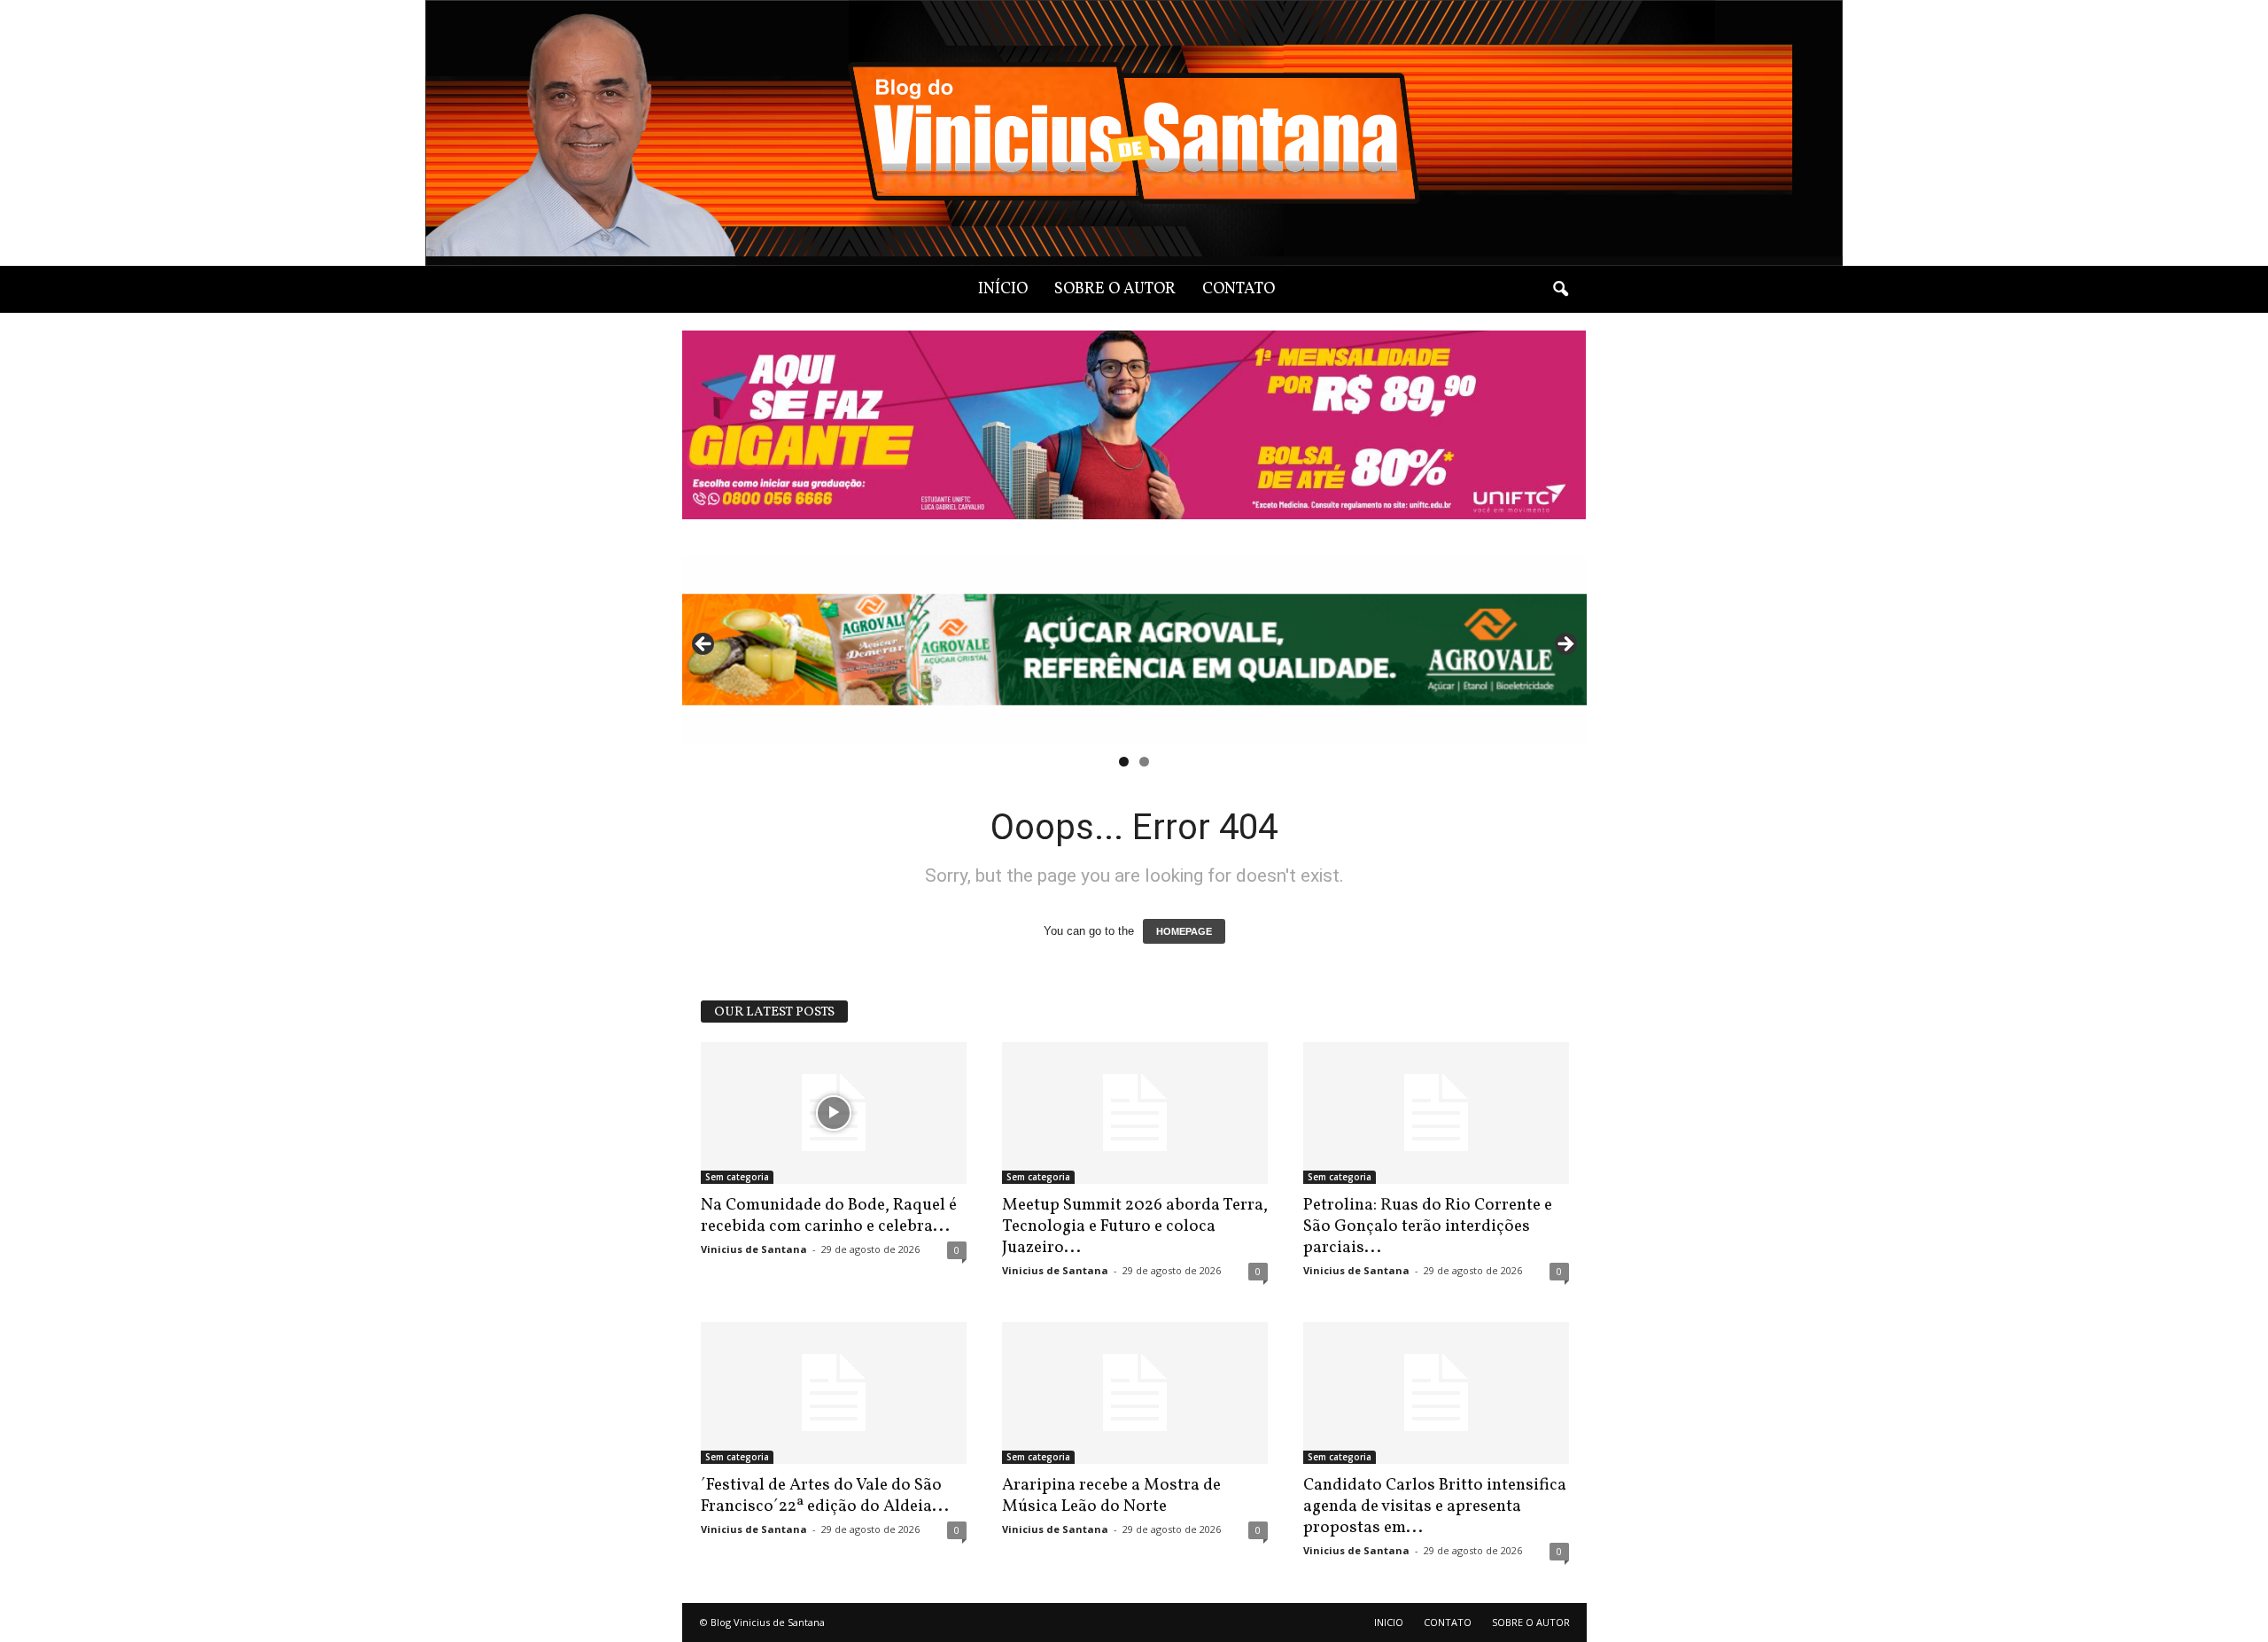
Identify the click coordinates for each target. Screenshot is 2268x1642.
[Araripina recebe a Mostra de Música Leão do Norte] (1135, 1393)
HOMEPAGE (1184, 931)
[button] (1560, 290)
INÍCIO (1003, 289)
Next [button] (1565, 645)
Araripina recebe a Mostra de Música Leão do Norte (1111, 1496)
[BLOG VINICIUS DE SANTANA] (1134, 133)
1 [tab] (1124, 762)
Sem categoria (737, 1177)
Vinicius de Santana (754, 1249)
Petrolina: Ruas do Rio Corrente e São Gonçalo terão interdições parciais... (1428, 1226)
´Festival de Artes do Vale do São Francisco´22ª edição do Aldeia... (825, 1496)
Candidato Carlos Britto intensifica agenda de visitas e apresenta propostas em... (1435, 1506)
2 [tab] (1144, 762)
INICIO (1389, 1622)
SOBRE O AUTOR (1115, 289)
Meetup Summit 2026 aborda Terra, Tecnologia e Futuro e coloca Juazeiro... (1135, 1226)
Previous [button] (704, 645)
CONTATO (1239, 289)
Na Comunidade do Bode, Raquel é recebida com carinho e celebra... (829, 1216)
